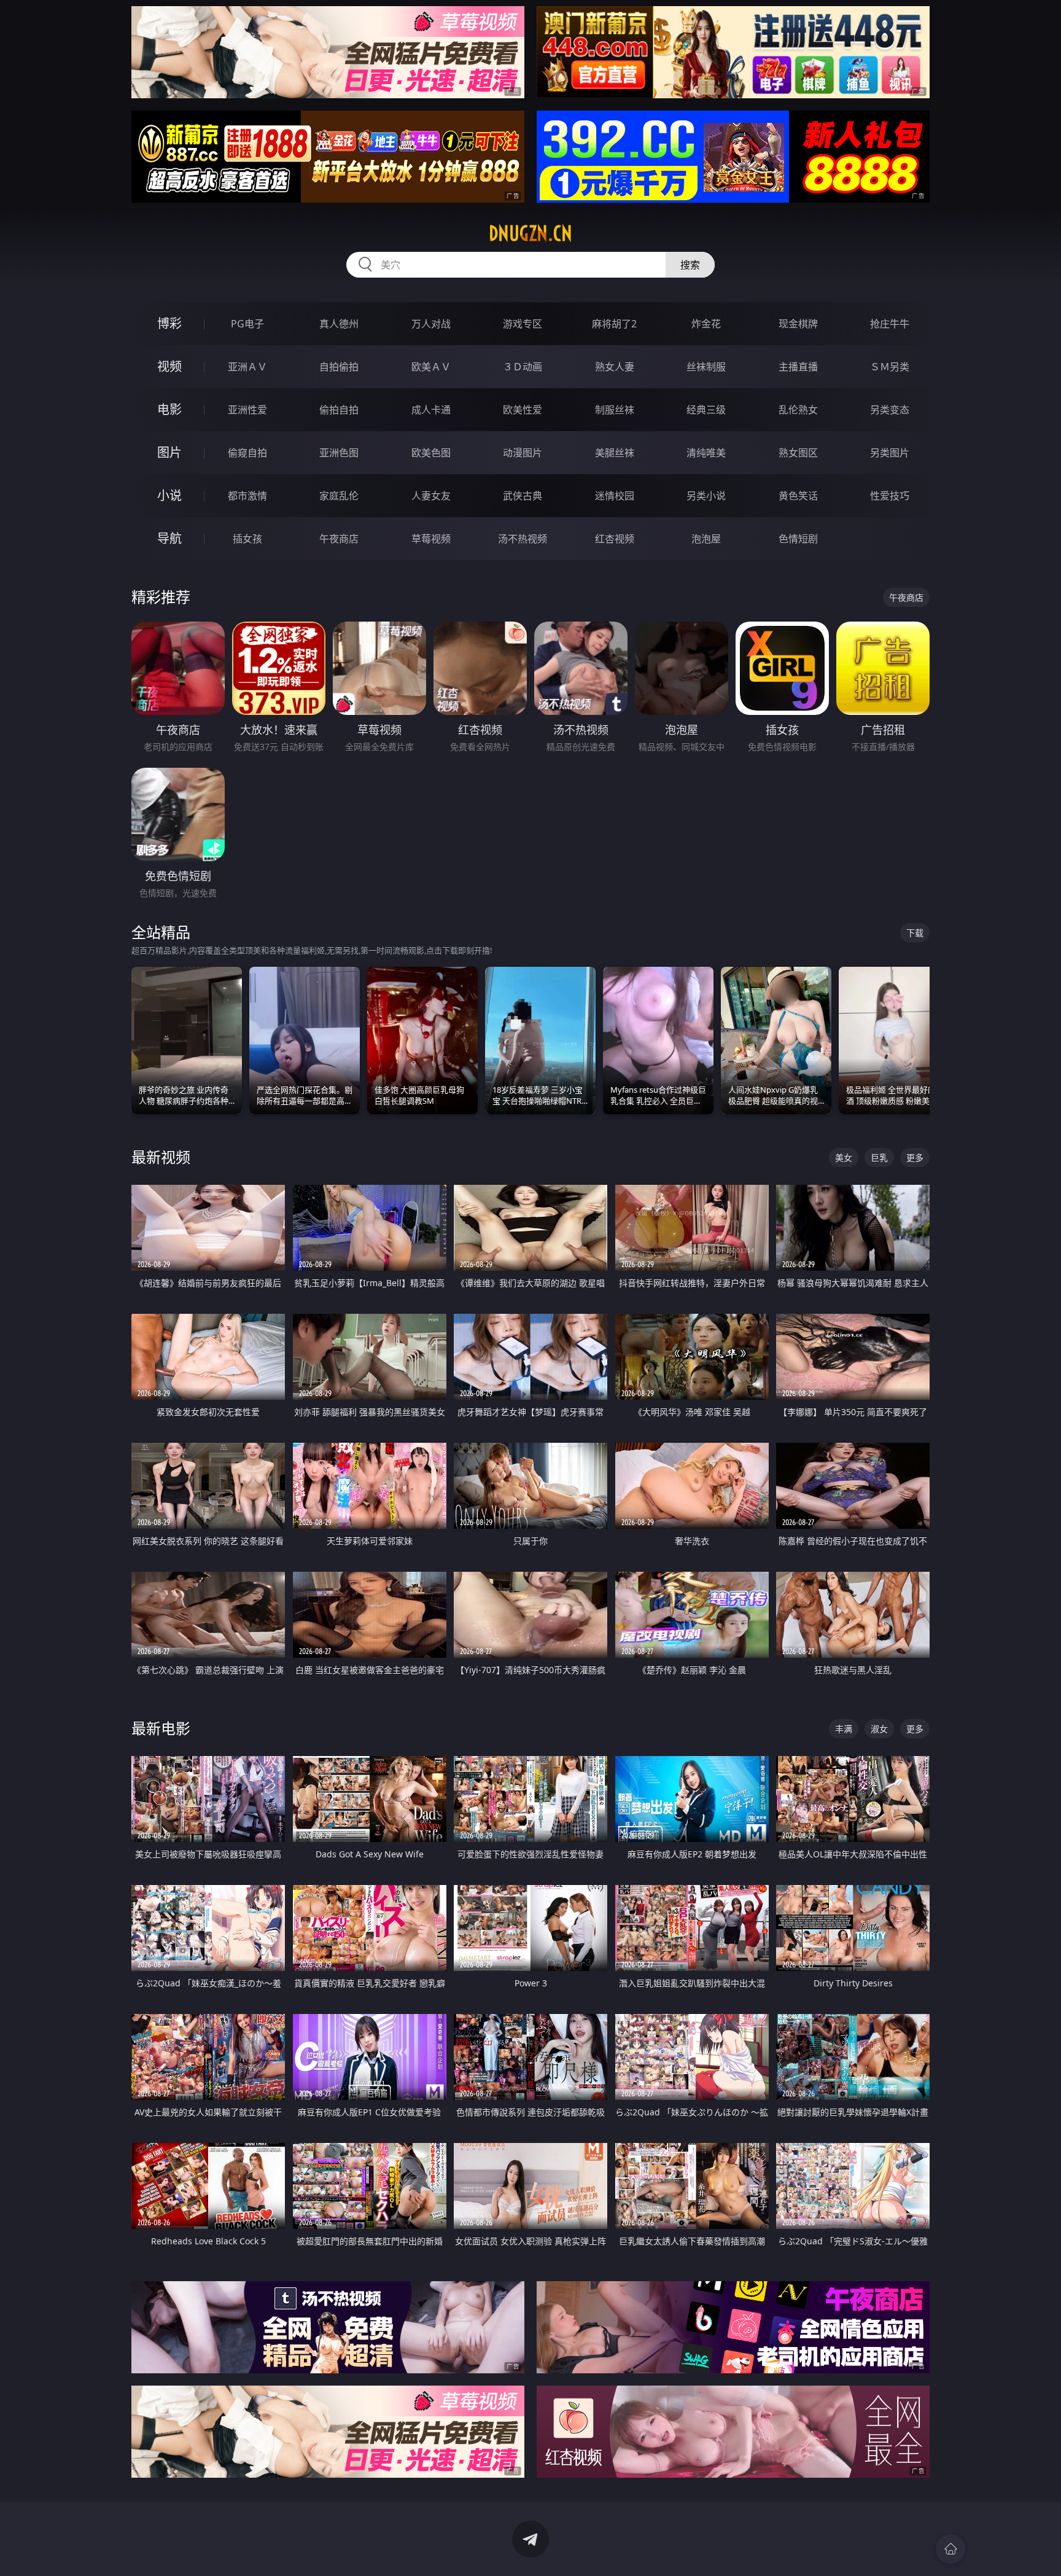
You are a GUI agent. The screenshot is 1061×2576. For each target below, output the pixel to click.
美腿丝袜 (615, 453)
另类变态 (890, 410)
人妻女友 (431, 496)
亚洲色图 (339, 453)
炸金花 (706, 324)
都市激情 (247, 496)
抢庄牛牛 (890, 324)
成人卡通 (431, 410)
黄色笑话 (798, 496)
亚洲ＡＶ (247, 367)
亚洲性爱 (247, 410)
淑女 (879, 1729)
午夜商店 (339, 539)
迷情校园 (615, 496)
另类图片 (890, 453)
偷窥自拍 (247, 453)
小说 (169, 495)
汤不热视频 (523, 539)
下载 (915, 933)
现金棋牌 (798, 324)
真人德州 (339, 324)
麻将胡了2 (614, 324)
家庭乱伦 (339, 496)
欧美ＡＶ (431, 367)
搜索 (690, 265)
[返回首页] (950, 2549)
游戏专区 (523, 324)
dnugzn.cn (530, 233)
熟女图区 (798, 453)
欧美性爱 (523, 410)
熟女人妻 (615, 367)
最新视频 (161, 1157)
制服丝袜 (615, 410)
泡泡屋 (706, 539)
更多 (915, 1157)
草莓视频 (431, 539)
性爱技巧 (890, 496)
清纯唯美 (706, 453)
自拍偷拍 (339, 367)
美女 (844, 1157)
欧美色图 (431, 453)
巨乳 (879, 1157)
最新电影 (161, 1728)
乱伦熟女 (798, 410)
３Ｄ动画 (523, 367)
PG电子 (247, 324)
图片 (169, 452)
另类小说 (706, 496)
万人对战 (431, 324)
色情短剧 (798, 539)
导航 (169, 538)
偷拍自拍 (339, 410)
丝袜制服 (706, 367)
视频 (169, 366)
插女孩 (247, 539)
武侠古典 (523, 496)
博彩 (169, 323)
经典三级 (706, 410)
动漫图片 (523, 453)
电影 (169, 409)
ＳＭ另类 (890, 367)
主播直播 (798, 367)
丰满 (844, 1729)
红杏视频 (615, 539)
